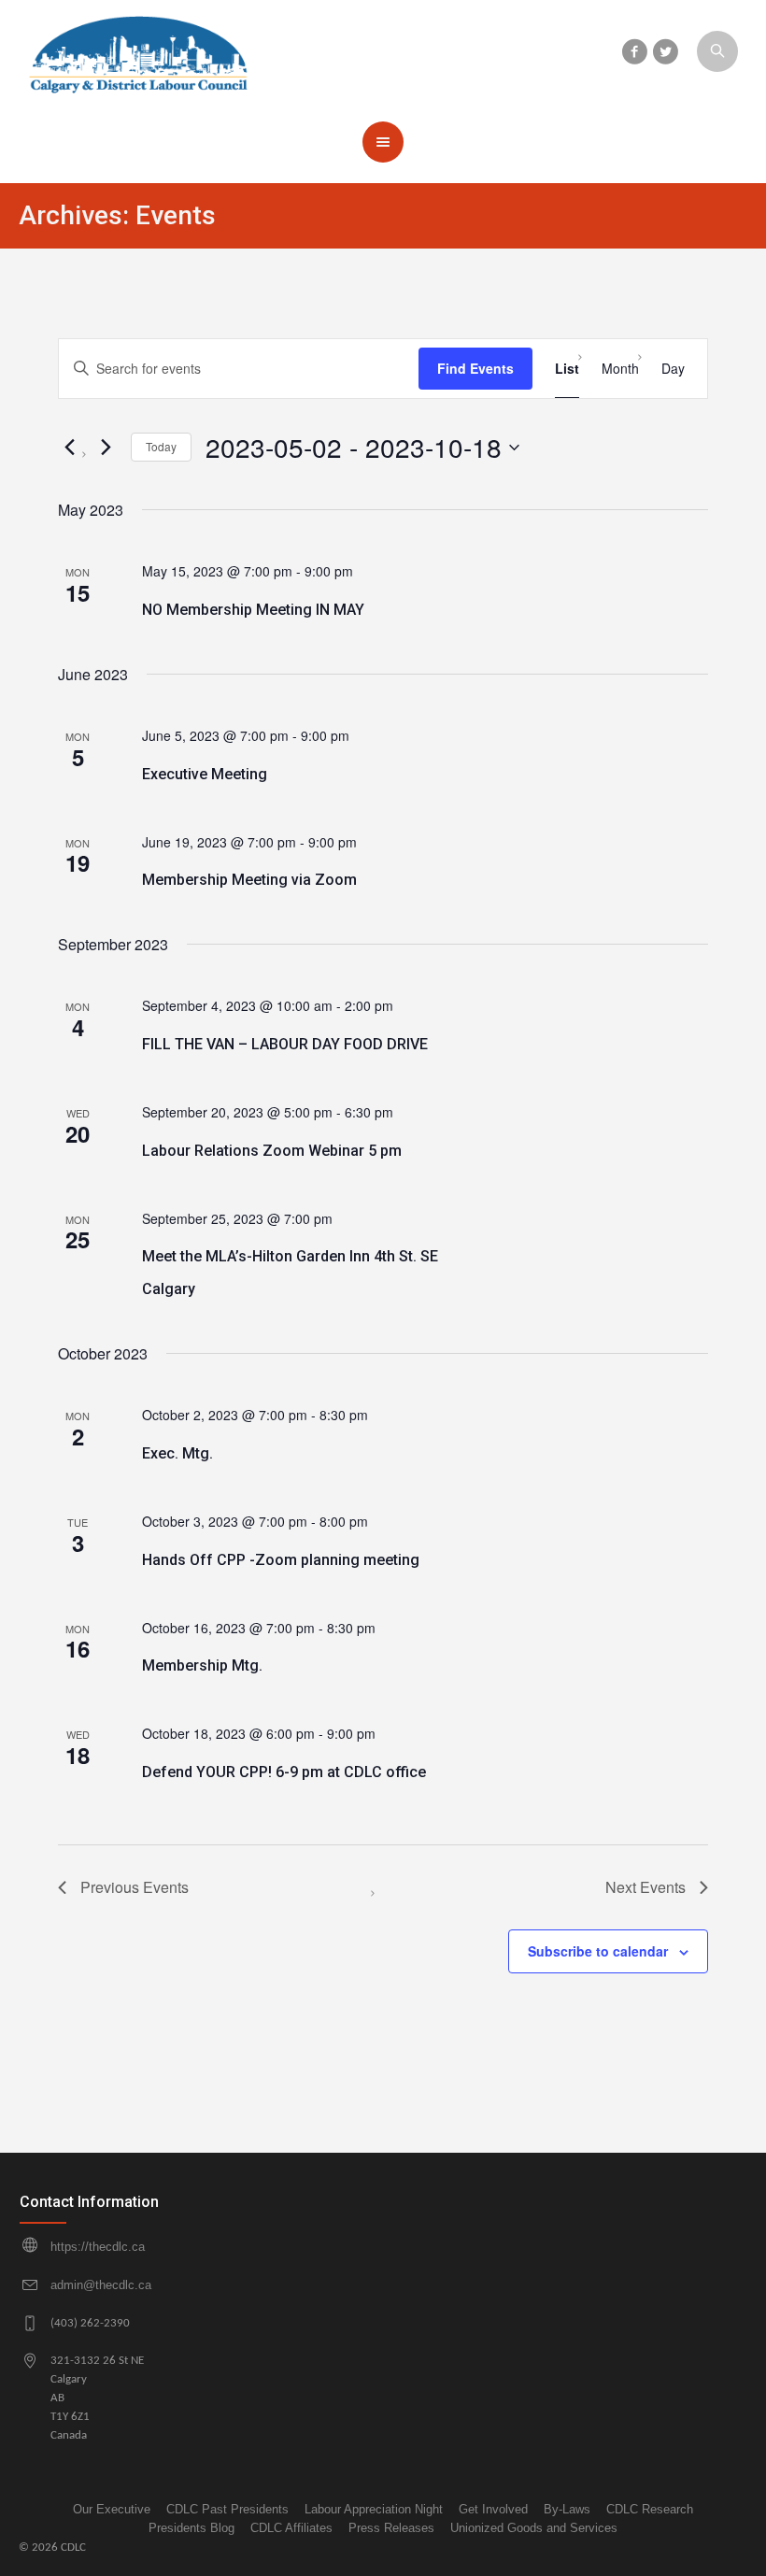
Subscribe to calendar (598, 1951)
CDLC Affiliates (291, 2528)
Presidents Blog (191, 2528)
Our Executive (112, 2509)
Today (161, 446)
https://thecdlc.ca (98, 2247)
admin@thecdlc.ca (101, 2285)
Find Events (475, 368)
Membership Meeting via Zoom (249, 880)
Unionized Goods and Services (534, 2528)
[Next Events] (106, 448)
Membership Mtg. (202, 1665)
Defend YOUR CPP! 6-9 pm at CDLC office (284, 1772)
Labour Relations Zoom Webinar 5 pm (272, 1151)
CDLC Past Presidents (227, 2509)
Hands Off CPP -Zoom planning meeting (281, 1560)
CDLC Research (650, 2509)
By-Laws (567, 2509)
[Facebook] (634, 51)
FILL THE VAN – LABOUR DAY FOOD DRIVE (285, 1044)
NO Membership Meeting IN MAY (253, 610)
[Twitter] (665, 51)
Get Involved (493, 2509)
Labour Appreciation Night (374, 2509)
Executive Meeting (205, 774)
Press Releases (391, 2528)
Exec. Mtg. (177, 1453)
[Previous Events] (69, 448)
